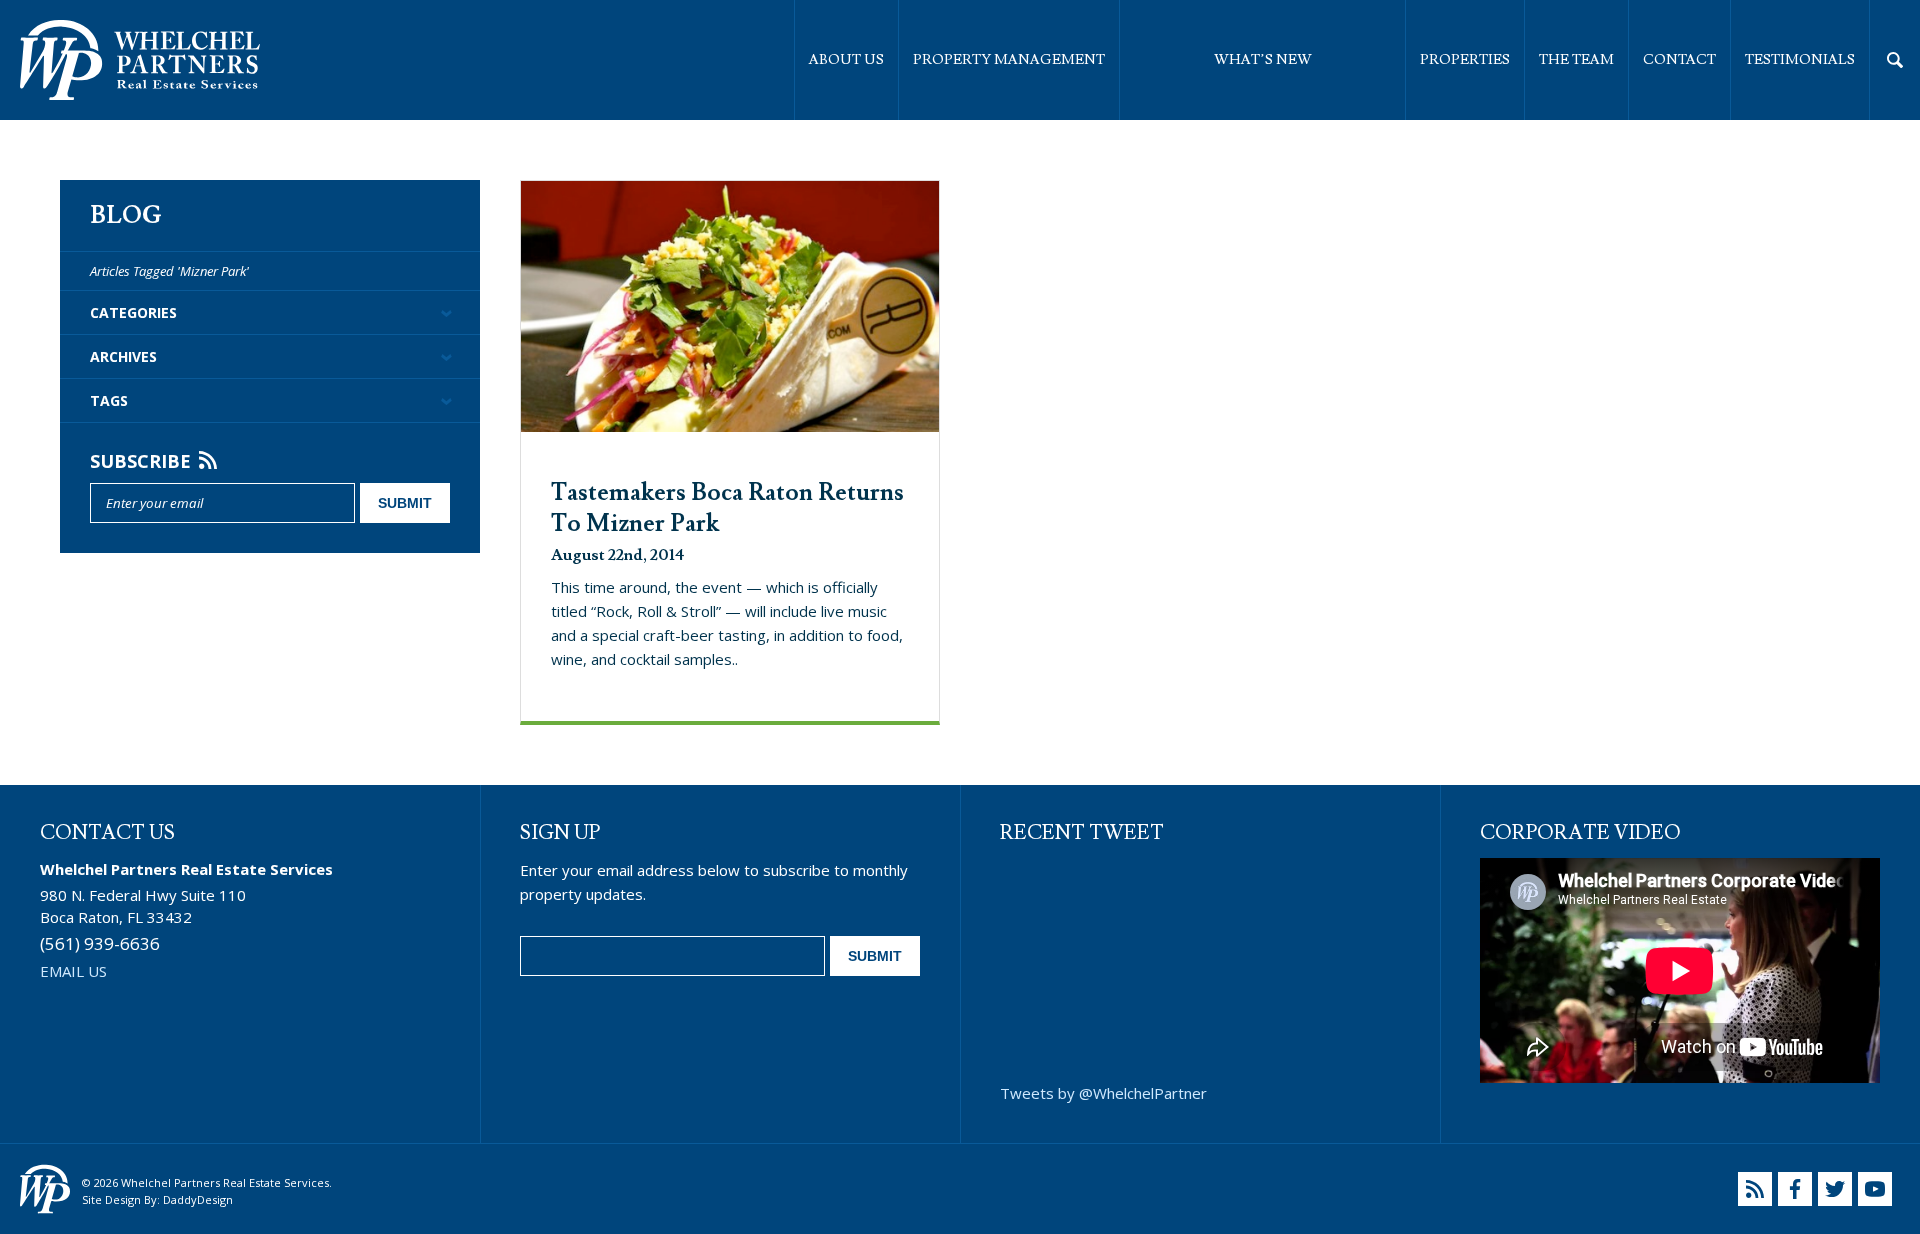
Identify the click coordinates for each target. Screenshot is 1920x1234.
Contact (1679, 60)
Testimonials (1800, 60)
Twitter (1835, 1189)
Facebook (1795, 1189)
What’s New (1263, 60)
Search (1895, 60)
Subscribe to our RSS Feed (1755, 1189)
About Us (846, 60)
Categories (133, 312)
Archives (123, 356)
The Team (1576, 60)
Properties (1465, 60)
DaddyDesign (198, 1199)
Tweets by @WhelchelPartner (1103, 1093)
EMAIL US (73, 971)
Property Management (1009, 60)
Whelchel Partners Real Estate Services (140, 60)
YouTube (1875, 1189)
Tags (109, 400)
